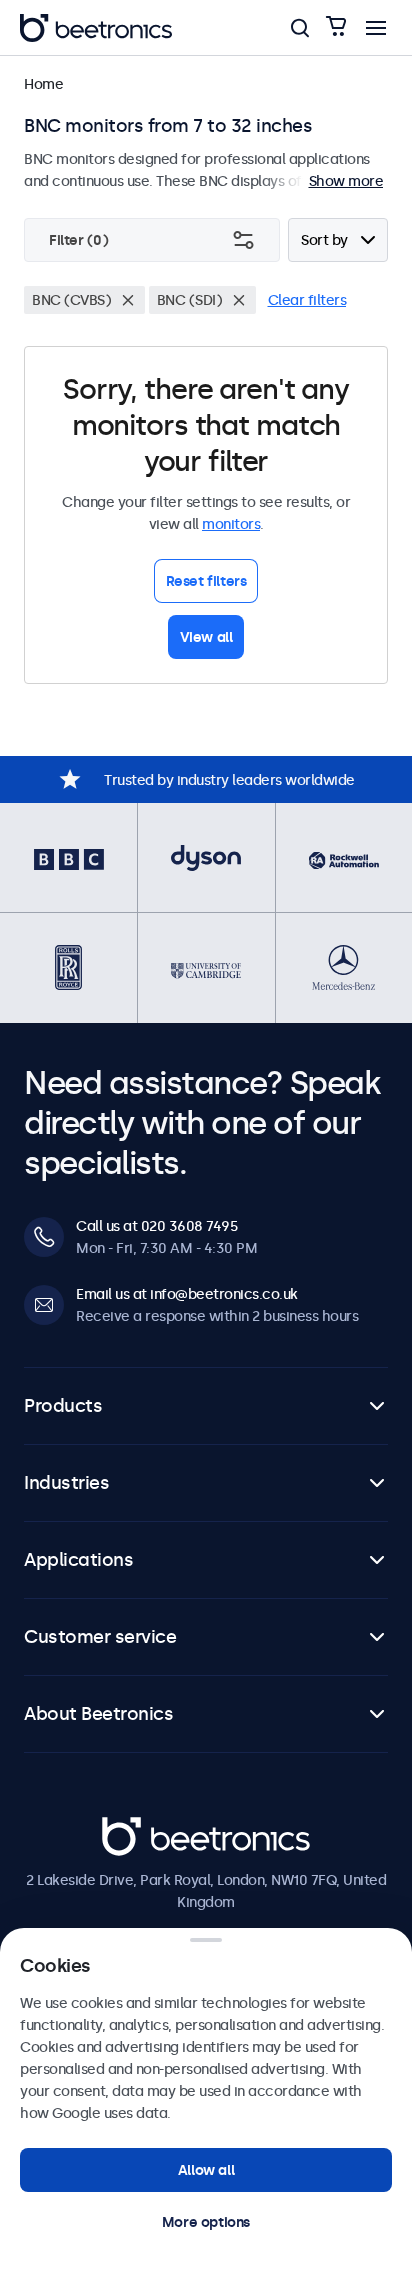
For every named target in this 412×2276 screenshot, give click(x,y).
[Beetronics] (96, 28)
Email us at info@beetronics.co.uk (187, 1294)
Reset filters (206, 581)
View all (206, 637)
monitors (231, 524)
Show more (346, 181)
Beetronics (137, 1828)
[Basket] (336, 27)
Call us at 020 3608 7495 (156, 1226)
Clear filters (307, 300)
